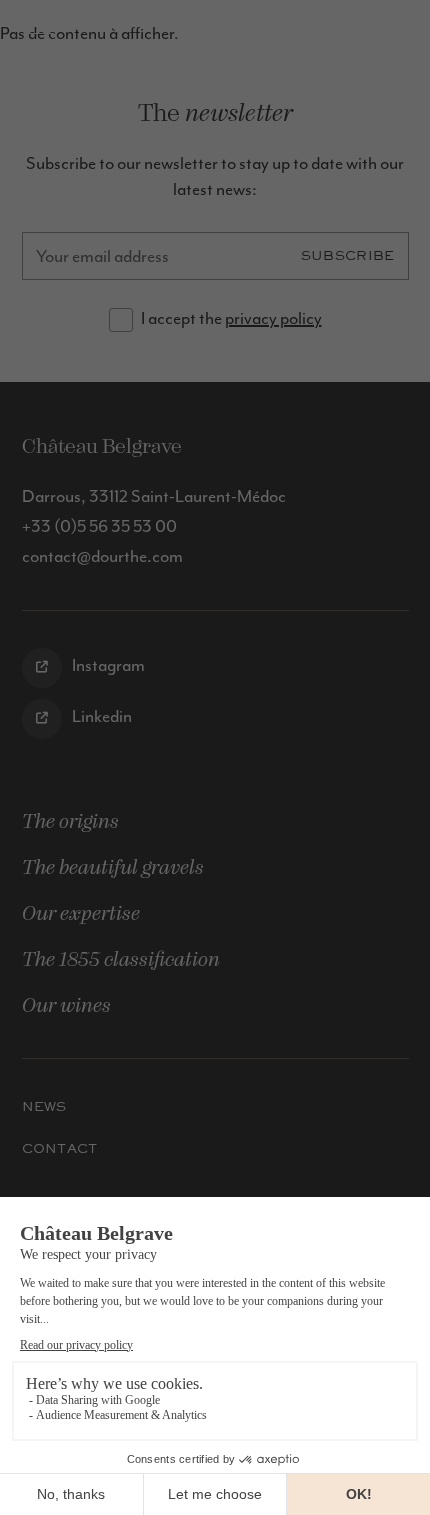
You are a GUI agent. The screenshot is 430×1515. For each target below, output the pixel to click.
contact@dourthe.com (102, 556)
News (44, 1106)
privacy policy (273, 318)
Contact (60, 1148)
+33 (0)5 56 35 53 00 (99, 526)
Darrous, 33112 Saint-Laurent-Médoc (154, 496)
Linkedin (100, 716)
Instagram (107, 665)
